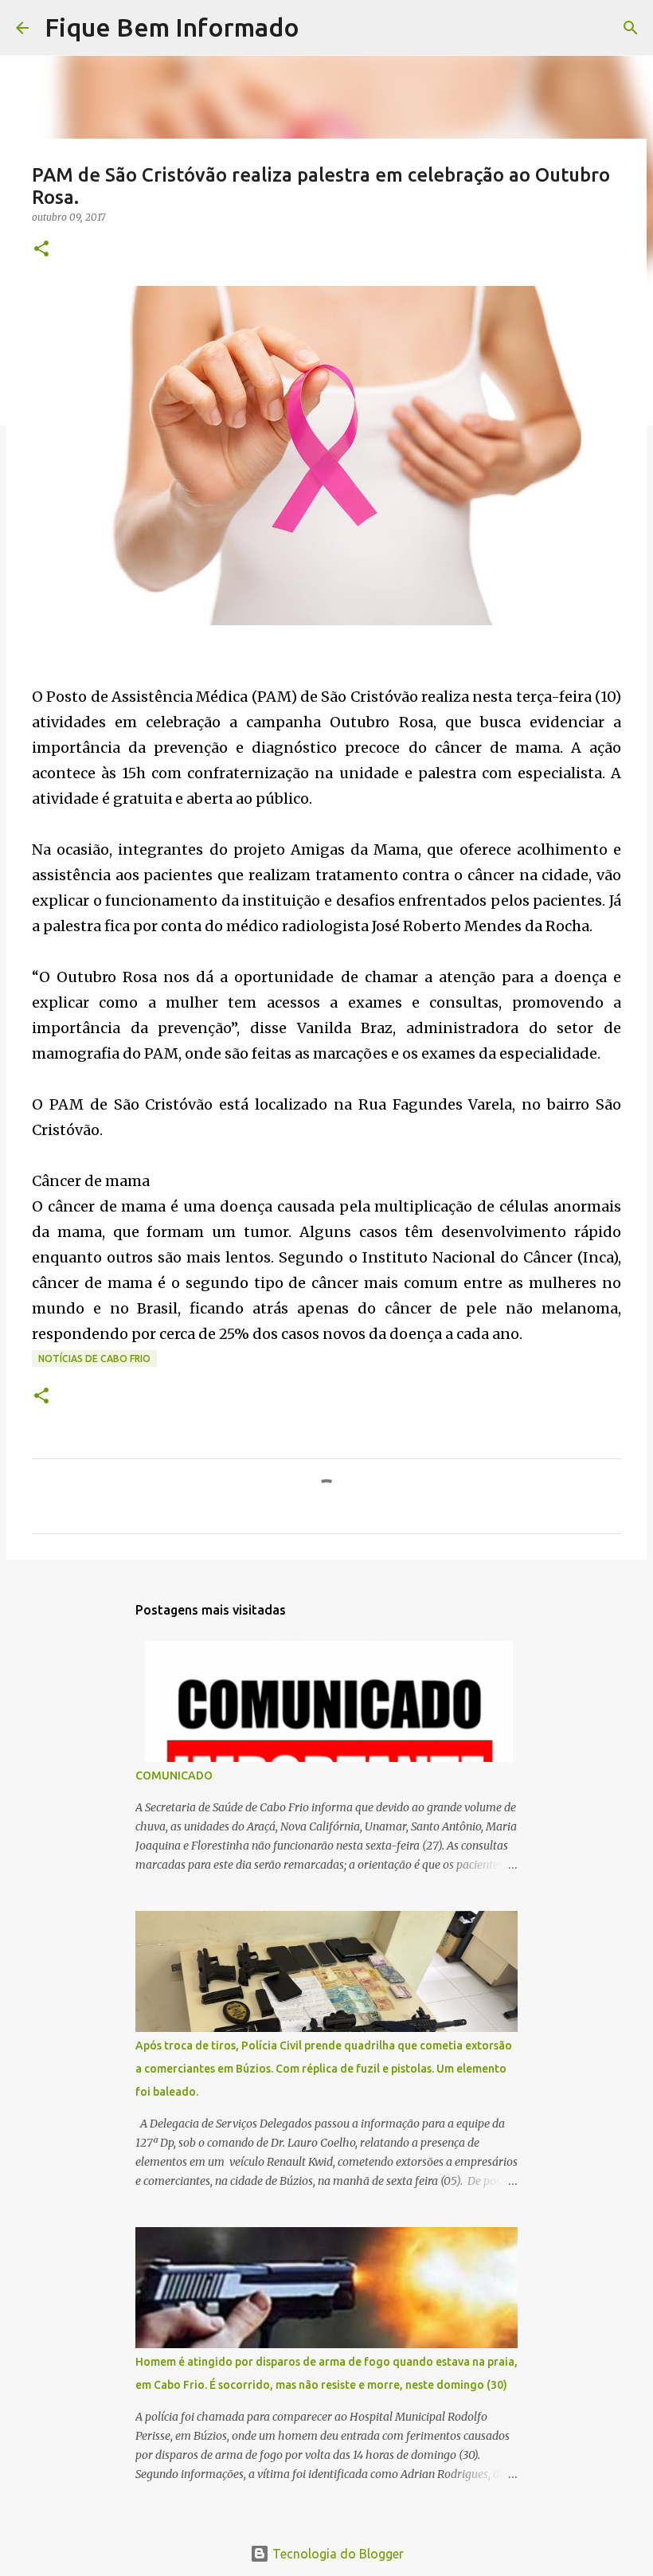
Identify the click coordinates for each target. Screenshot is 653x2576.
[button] (41, 250)
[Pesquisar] (322, 28)
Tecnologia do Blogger (336, 2554)
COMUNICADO (174, 1775)
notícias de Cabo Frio (94, 1358)
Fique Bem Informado (172, 27)
